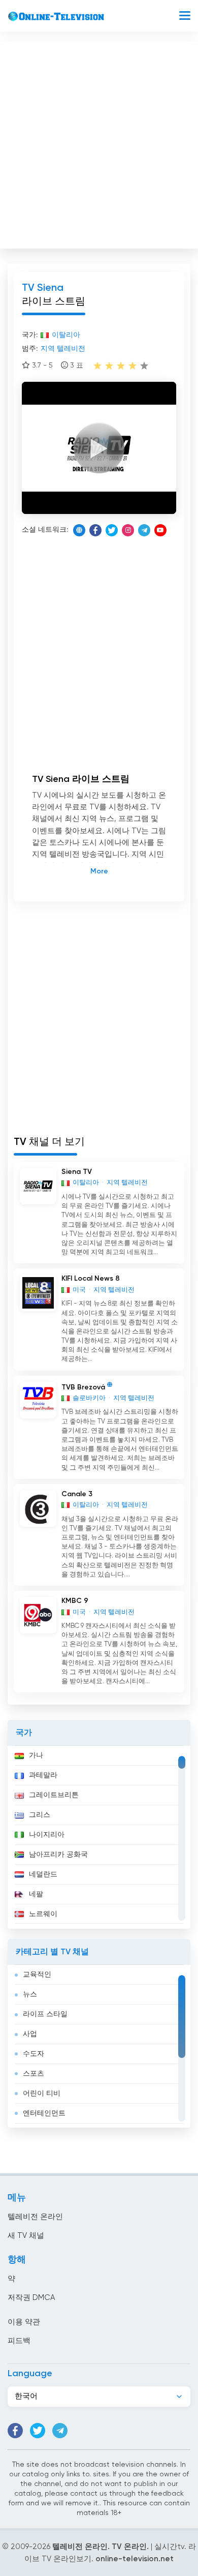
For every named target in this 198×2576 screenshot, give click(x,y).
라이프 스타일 (45, 2014)
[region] (99, 1837)
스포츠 (34, 2074)
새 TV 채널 (26, 2236)
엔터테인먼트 (44, 2113)
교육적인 (37, 1975)
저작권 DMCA (31, 2298)
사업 (30, 2034)
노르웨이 (43, 1914)
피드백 (19, 2341)
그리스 (40, 1815)
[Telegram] (144, 530)
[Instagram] (128, 530)
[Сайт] (79, 530)
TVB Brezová (83, 1387)
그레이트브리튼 (54, 1795)
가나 (36, 1755)
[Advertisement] (99, 143)
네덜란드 (43, 1874)
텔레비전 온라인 (35, 2217)
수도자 (34, 2054)
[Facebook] (95, 530)
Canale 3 (77, 1494)
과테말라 (43, 1775)
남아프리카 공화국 (58, 1855)
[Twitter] (112, 530)
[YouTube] (160, 530)
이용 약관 (24, 2322)
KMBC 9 (75, 1601)
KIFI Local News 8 (91, 1279)
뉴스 (30, 1994)
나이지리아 (47, 1835)
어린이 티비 (42, 2094)
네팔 (36, 1894)
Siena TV (77, 1172)
